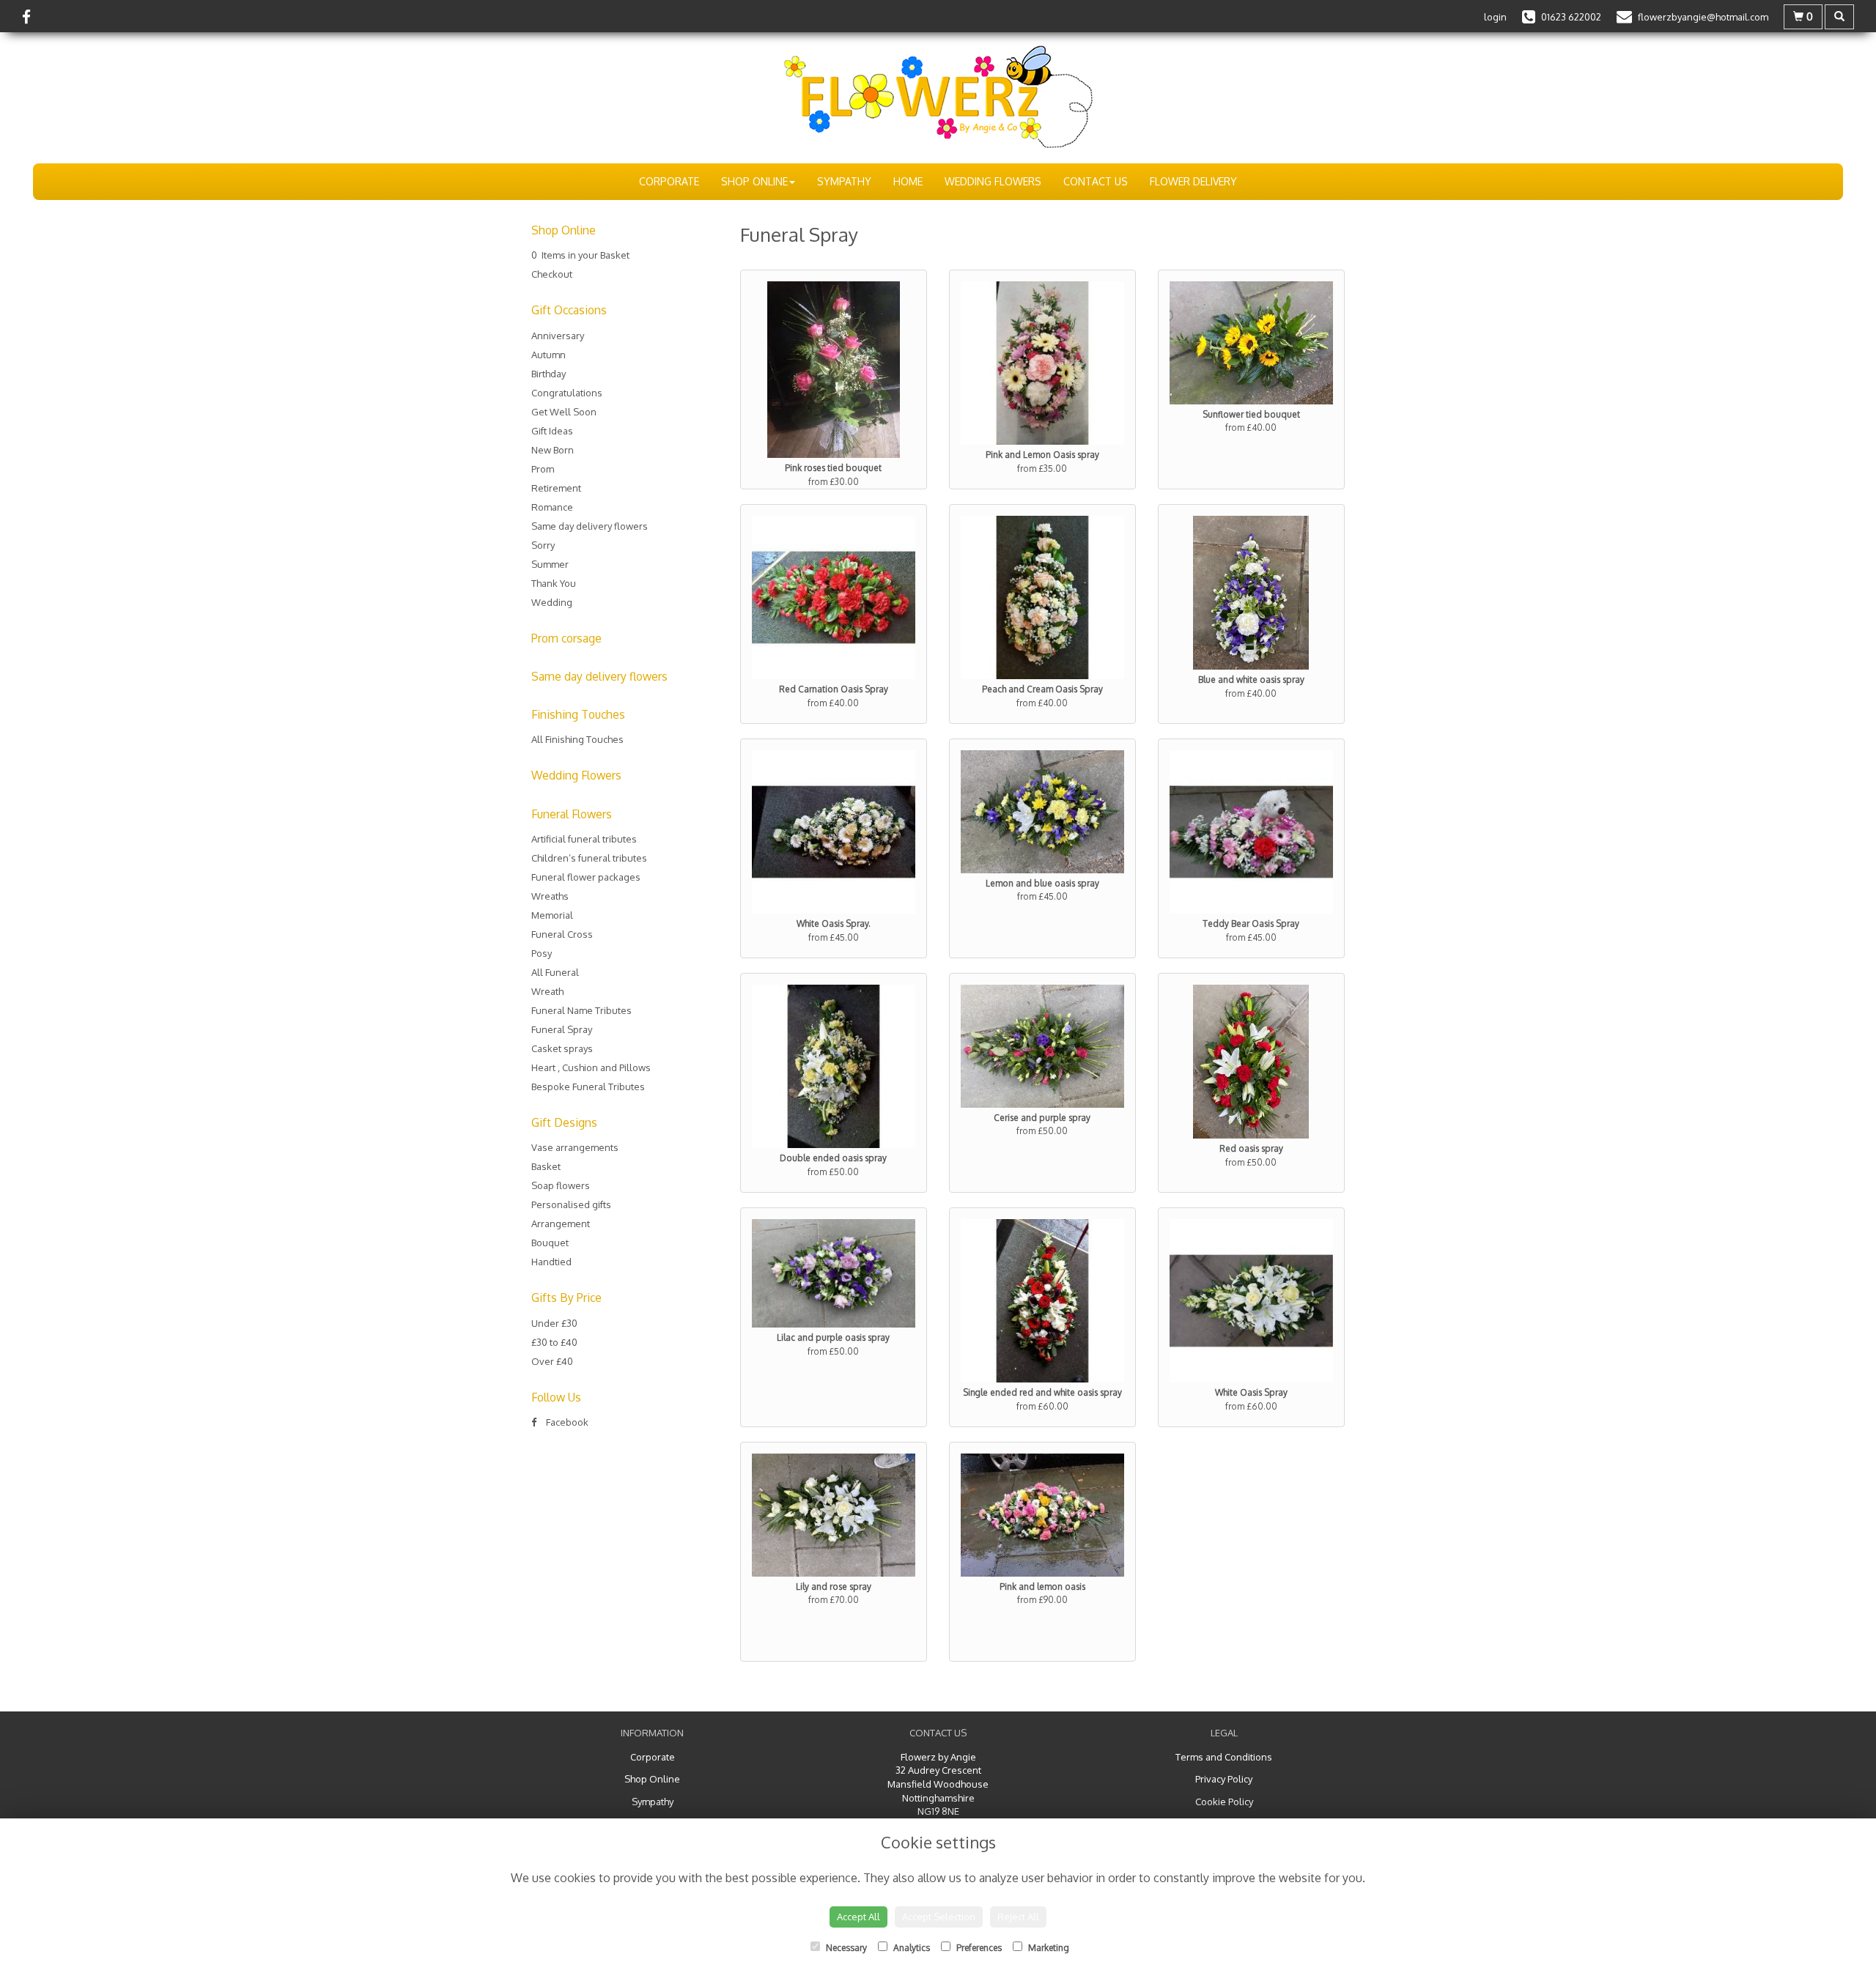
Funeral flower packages (586, 877)
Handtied (551, 1262)
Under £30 (554, 1323)
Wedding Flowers (993, 181)
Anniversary (558, 336)
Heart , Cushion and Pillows (591, 1067)
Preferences (978, 1948)
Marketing (1048, 1948)
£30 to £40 (554, 1342)
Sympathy (844, 181)
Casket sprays (562, 1048)
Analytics (911, 1948)
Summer (550, 564)
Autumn (549, 355)
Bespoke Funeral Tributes (588, 1087)
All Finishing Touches (577, 739)
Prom (543, 469)
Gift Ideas (552, 431)
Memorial (552, 915)
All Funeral (555, 972)
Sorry (543, 545)
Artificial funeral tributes (584, 839)
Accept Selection (939, 1917)
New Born (553, 450)
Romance (552, 507)
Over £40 (552, 1361)
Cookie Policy (1224, 1802)
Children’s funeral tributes (589, 858)
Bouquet (550, 1243)
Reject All (1018, 1917)
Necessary (845, 1948)
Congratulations (567, 393)
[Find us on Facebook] (31, 16)
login (1495, 17)
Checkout (552, 274)
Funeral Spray (562, 1029)
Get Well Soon (564, 412)
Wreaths (550, 896)
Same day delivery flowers (590, 526)
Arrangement (561, 1224)
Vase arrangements (575, 1147)
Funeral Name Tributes (581, 1010)
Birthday (549, 374)
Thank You (554, 583)
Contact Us (1096, 181)
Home (908, 181)
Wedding (552, 602)
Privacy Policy (1224, 1779)
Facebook (566, 1422)
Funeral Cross (562, 934)
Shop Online (754, 181)
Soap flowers (561, 1185)
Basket (546, 1166)
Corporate (669, 181)
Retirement (556, 488)
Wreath (547, 991)
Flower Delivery (1193, 181)
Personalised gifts (571, 1204)
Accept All (858, 1917)
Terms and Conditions (1224, 1757)
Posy (542, 953)
